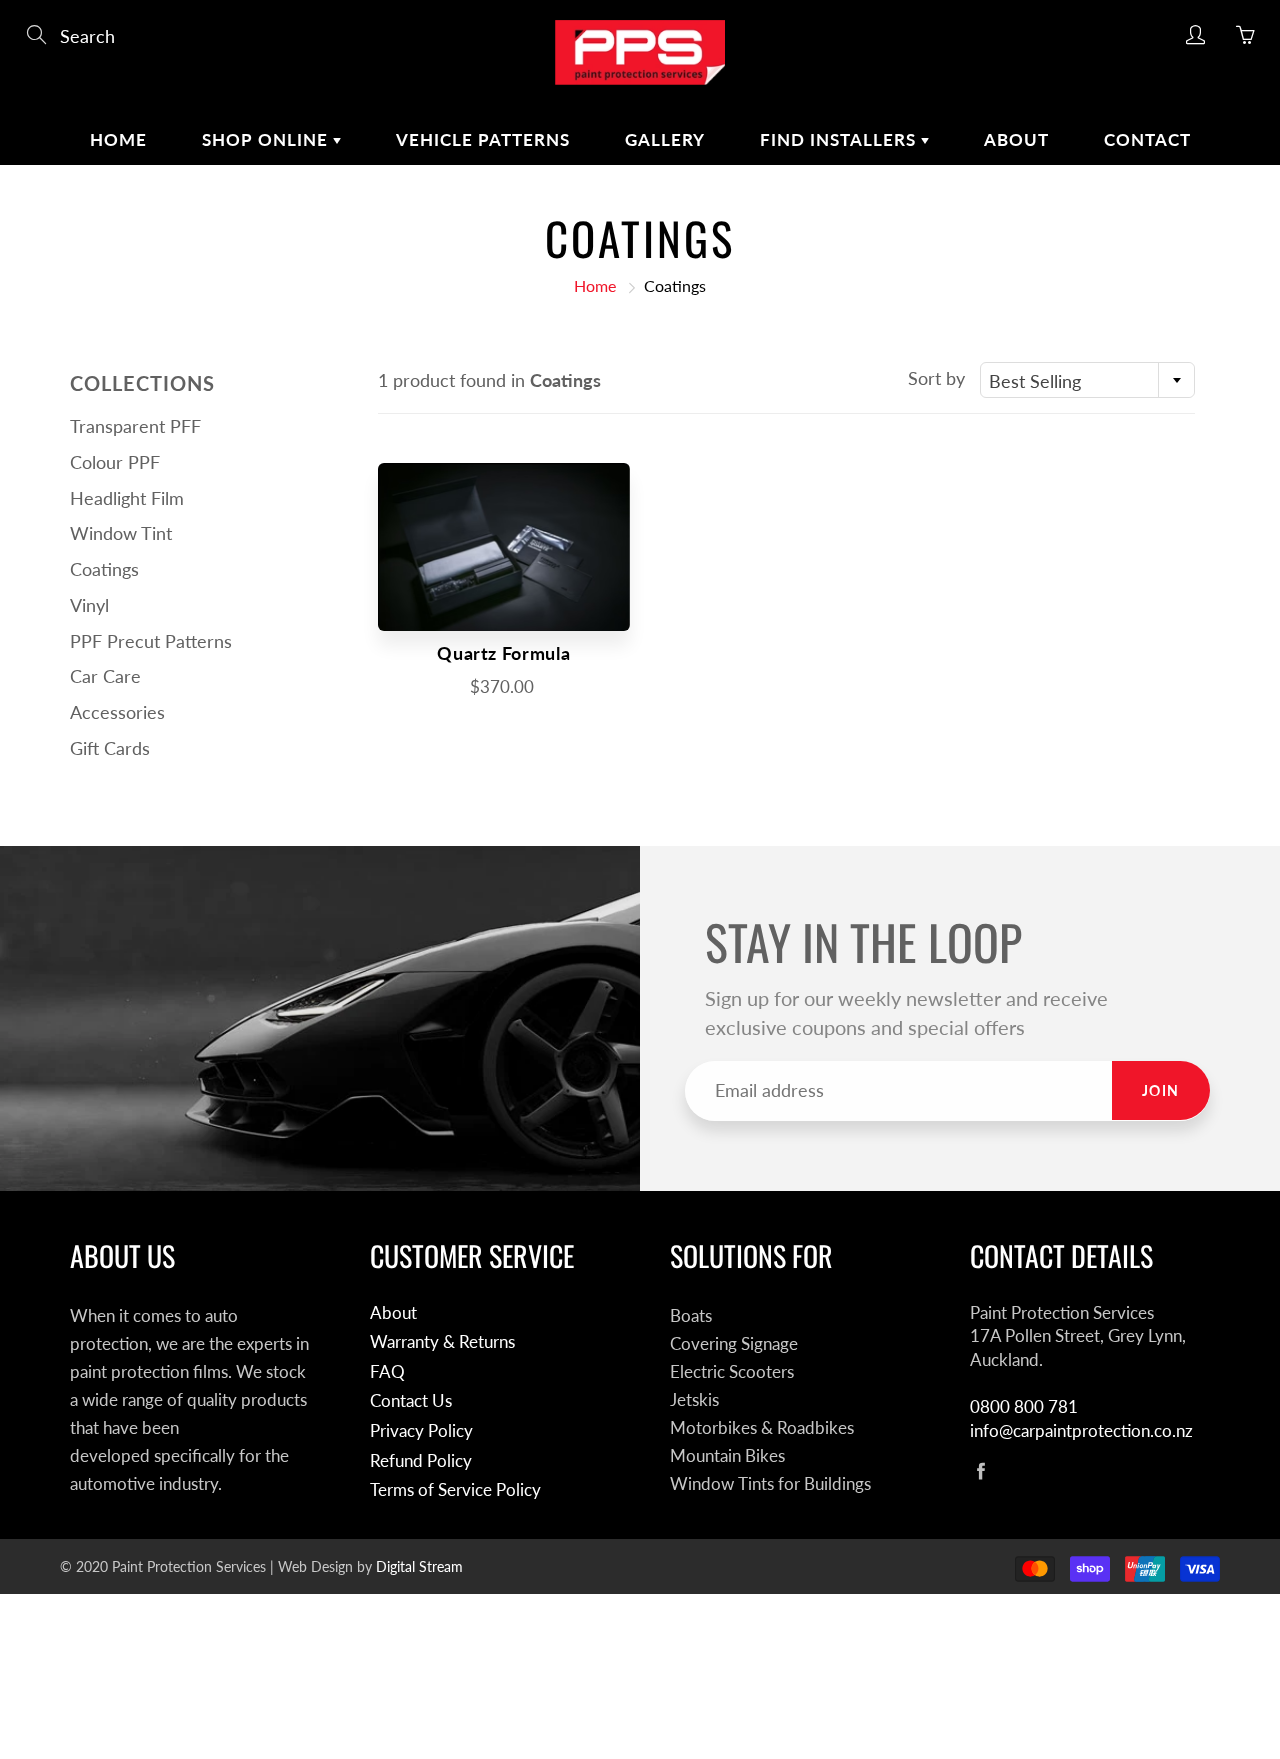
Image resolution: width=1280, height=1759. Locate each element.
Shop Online (267, 139)
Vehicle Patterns (483, 139)
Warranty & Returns (442, 1342)
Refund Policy (421, 1461)
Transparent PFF (135, 426)
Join (1161, 1090)
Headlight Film (127, 498)
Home (118, 139)
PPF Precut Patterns (151, 641)
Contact (1147, 139)
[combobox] (1087, 380)
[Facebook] (980, 1470)
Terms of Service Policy (455, 1490)
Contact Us (411, 1401)
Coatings (104, 569)
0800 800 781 (1024, 1407)
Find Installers (840, 139)
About (1016, 139)
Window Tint (121, 533)
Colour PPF (115, 462)
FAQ (387, 1372)
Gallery (665, 139)
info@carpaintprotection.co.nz (1081, 1431)
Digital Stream (419, 1566)
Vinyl (89, 605)
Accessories (117, 712)
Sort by (936, 378)
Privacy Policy (421, 1431)
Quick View (504, 546)
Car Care (105, 676)
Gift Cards (110, 748)
